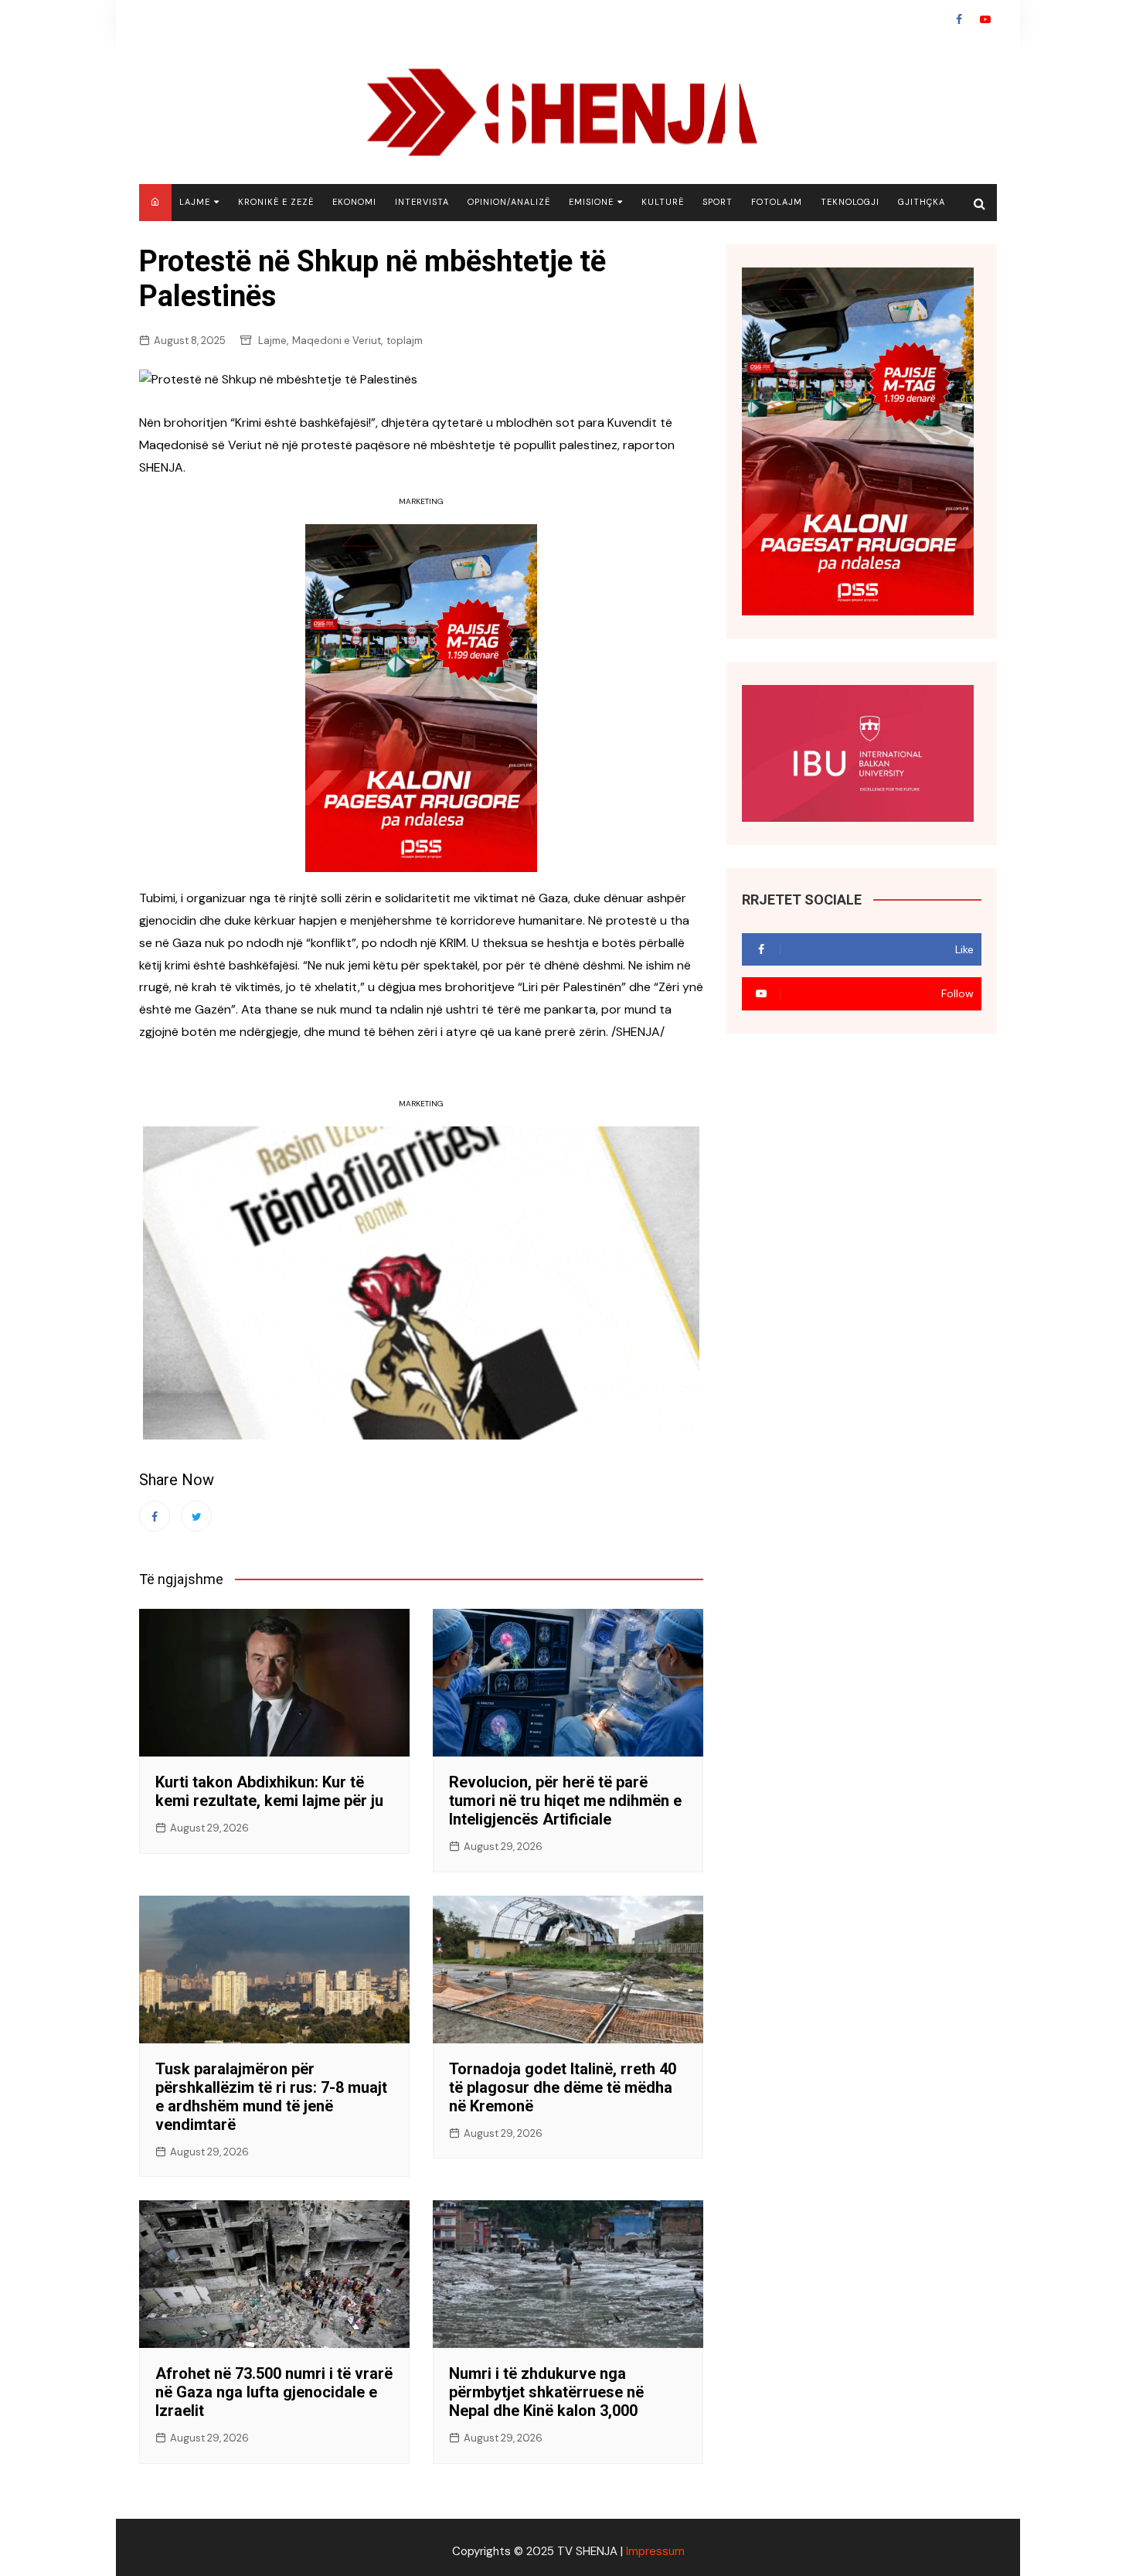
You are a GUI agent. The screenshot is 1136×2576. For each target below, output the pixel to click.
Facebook (959, 19)
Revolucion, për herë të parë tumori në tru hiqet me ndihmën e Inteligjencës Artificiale (565, 1801)
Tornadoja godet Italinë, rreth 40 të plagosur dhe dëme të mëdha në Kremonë (563, 2087)
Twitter (196, 1516)
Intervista (422, 202)
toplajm (405, 341)
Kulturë (663, 202)
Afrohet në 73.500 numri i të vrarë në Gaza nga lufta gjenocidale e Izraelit (274, 2392)
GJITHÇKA (922, 202)
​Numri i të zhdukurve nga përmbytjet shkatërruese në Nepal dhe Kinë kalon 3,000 (546, 2392)
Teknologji (850, 202)
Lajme (195, 202)
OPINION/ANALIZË (509, 202)
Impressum (655, 2551)
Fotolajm (777, 202)
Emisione (591, 202)
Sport (718, 202)
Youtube (985, 19)
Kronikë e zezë (276, 202)
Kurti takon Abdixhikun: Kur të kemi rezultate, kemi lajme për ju (269, 1791)
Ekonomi (354, 202)
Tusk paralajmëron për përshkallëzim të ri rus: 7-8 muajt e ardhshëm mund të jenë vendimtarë (271, 2097)
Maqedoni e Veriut (337, 341)
